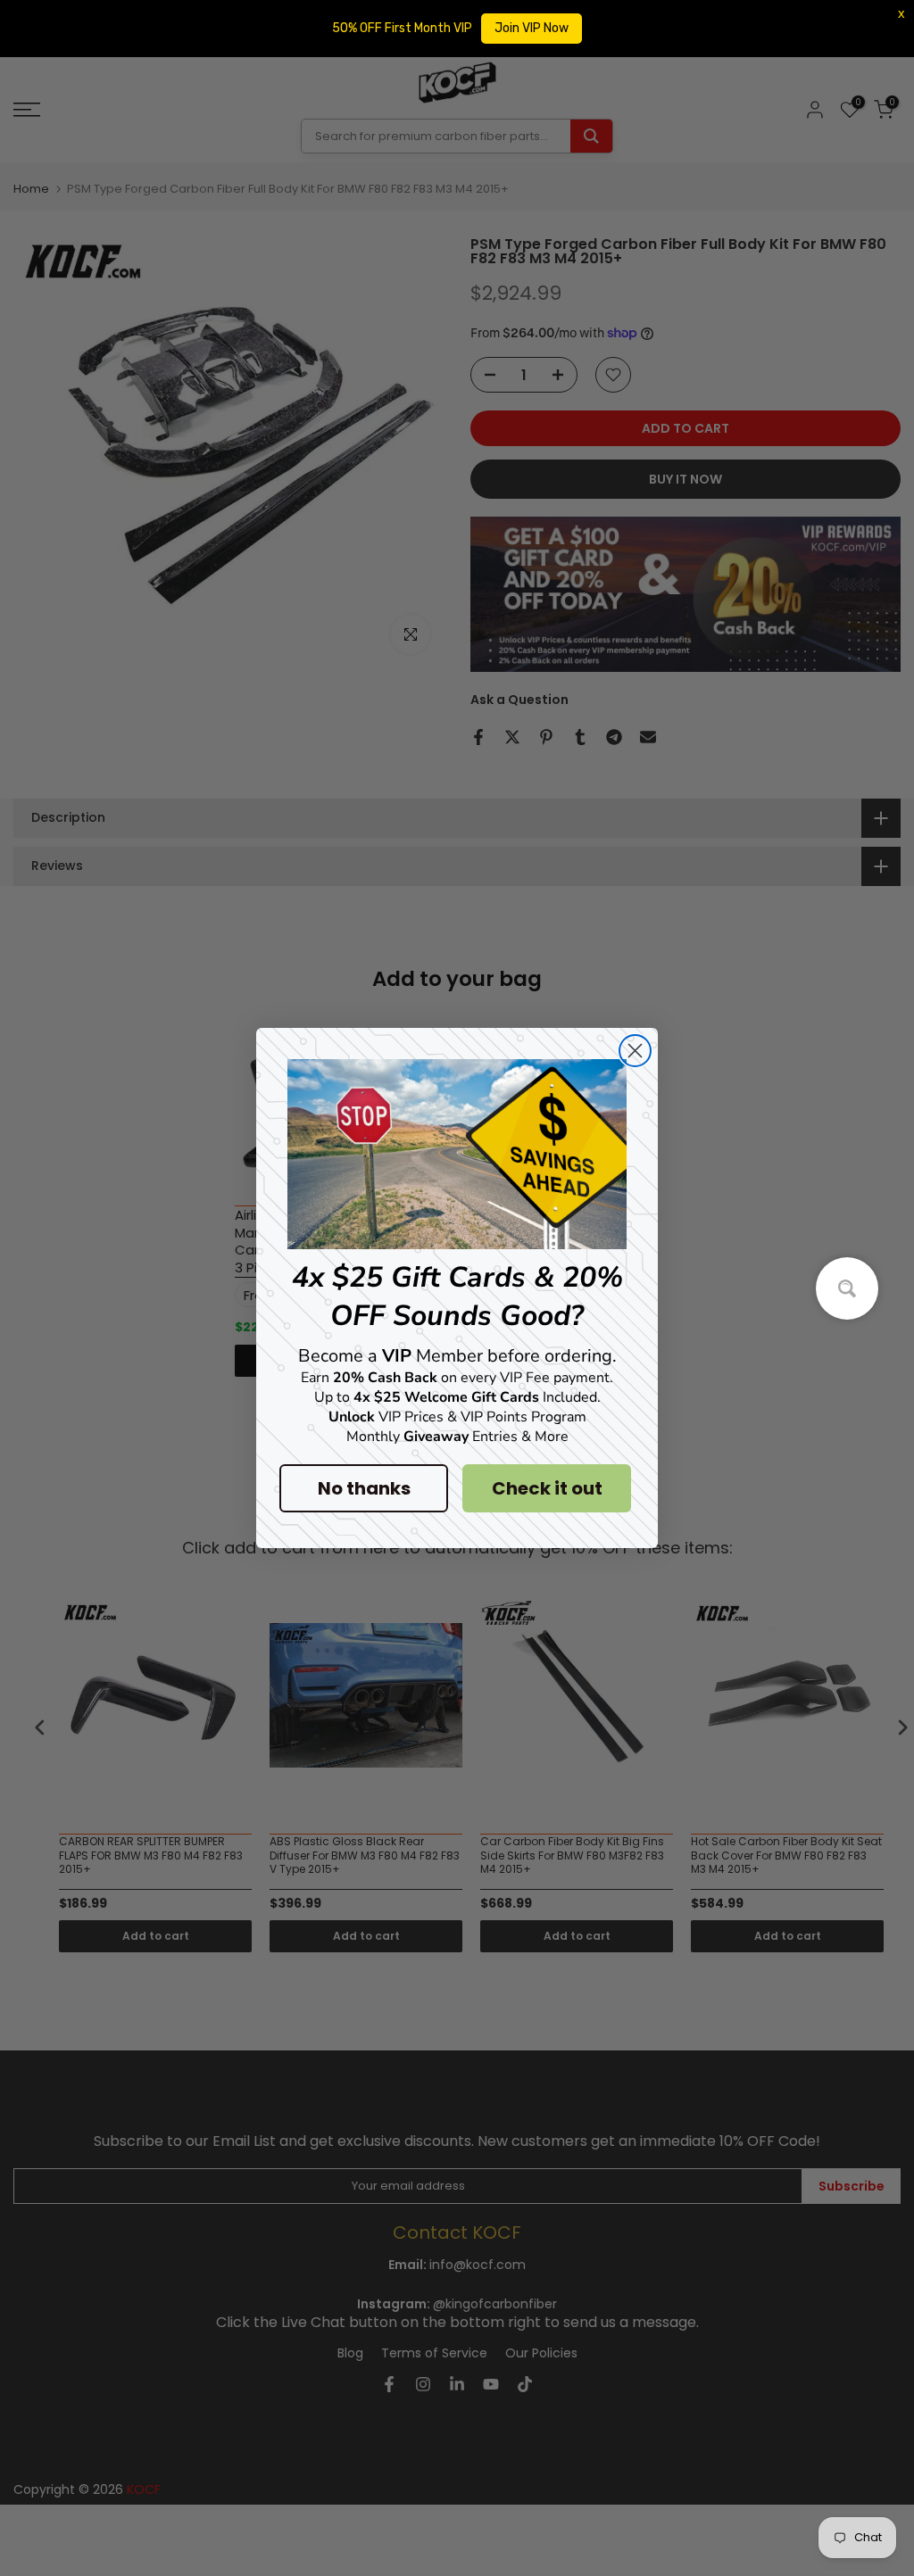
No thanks (364, 1488)
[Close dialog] (635, 1051)
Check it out (547, 1488)
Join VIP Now (532, 28)
